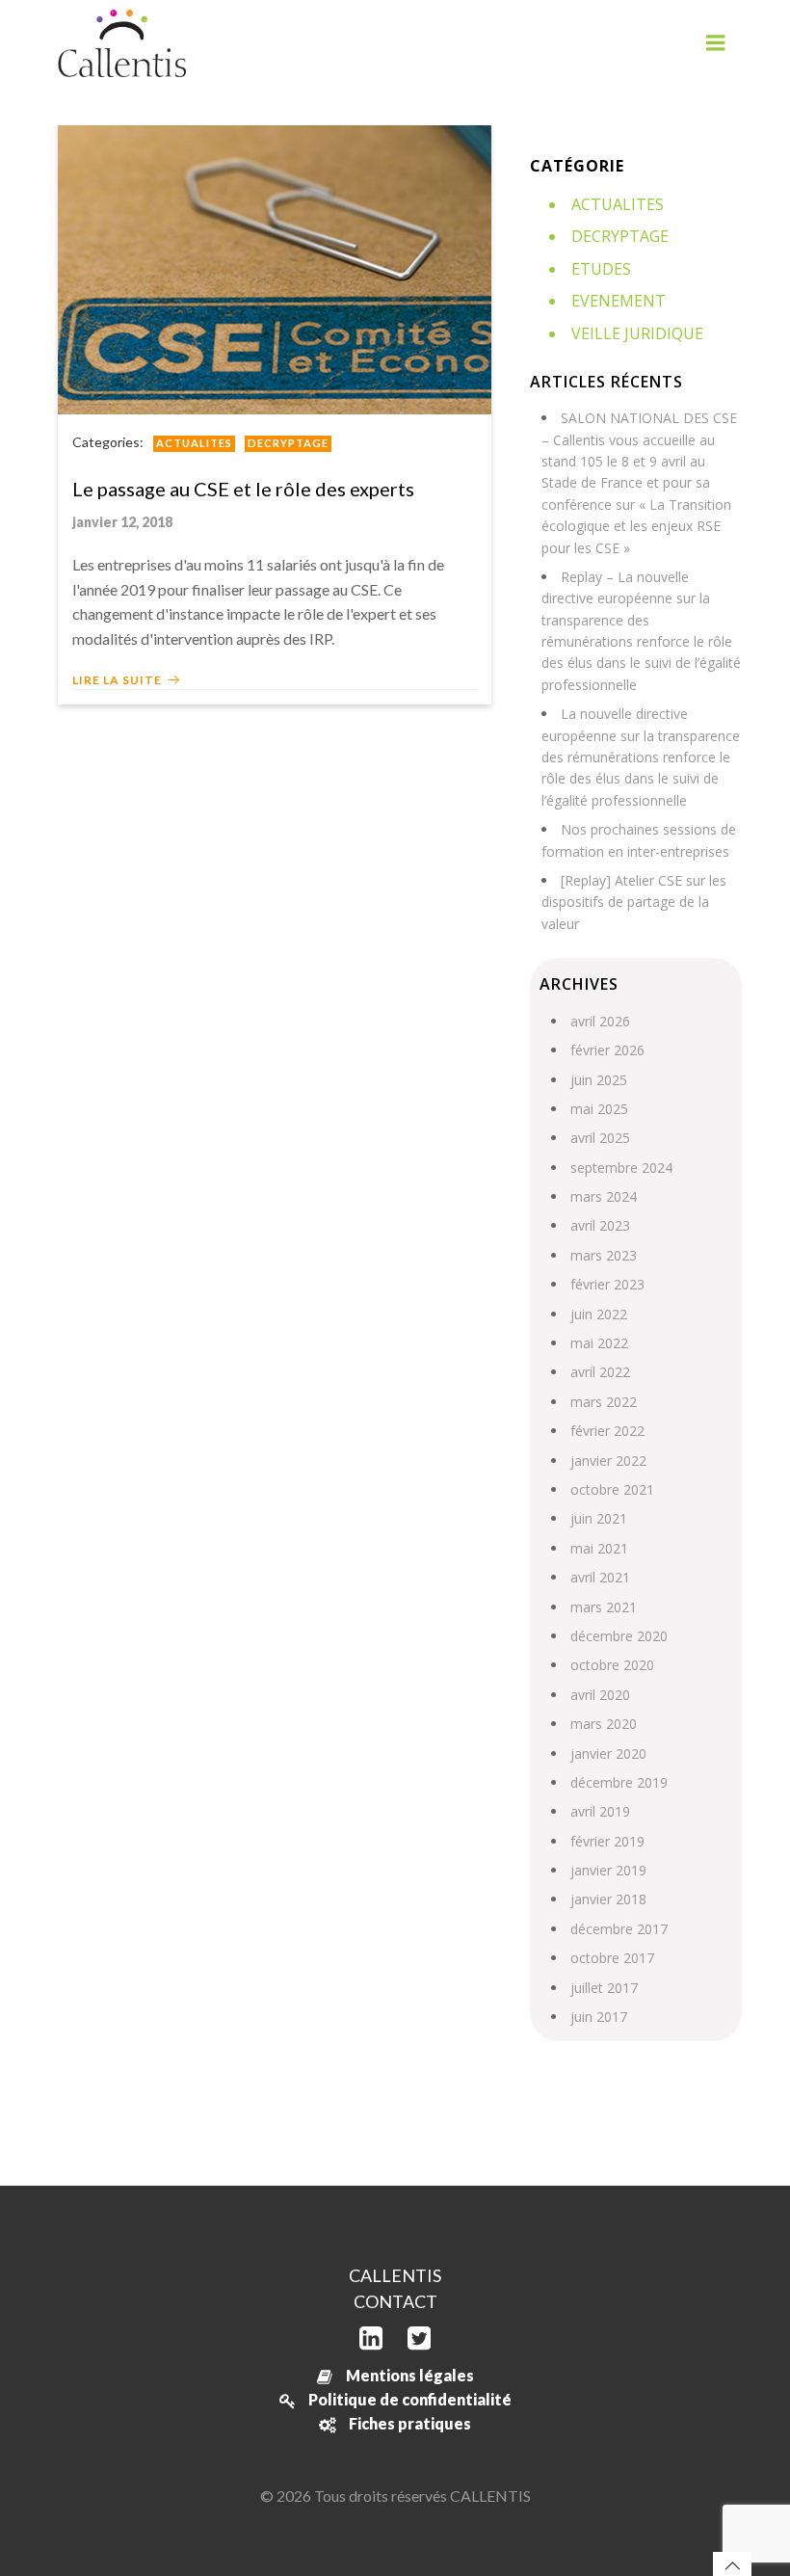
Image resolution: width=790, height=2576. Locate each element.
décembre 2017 (619, 1929)
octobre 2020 (612, 1665)
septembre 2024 (621, 1168)
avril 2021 (600, 1577)
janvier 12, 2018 (122, 522)
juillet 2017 (604, 1988)
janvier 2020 (608, 1753)
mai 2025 (599, 1109)
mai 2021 (599, 1548)
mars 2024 (604, 1196)
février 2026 (607, 1050)
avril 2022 (600, 1372)
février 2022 (607, 1431)
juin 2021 (599, 1518)
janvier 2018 (608, 1899)
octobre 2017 (612, 1958)
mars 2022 (604, 1402)
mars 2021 (604, 1607)
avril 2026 (600, 1021)
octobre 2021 (612, 1489)
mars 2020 (604, 1724)
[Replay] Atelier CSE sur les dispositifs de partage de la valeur (634, 902)
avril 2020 (600, 1695)
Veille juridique (637, 333)
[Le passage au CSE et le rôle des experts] (275, 267)
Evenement (619, 301)
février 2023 (607, 1284)
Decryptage (288, 443)
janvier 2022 (608, 1461)
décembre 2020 (619, 1636)
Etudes (601, 269)
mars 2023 (604, 1255)
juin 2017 (599, 2017)
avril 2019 (600, 1811)
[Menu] (716, 43)
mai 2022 (599, 1343)
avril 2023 (600, 1225)
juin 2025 (599, 1080)
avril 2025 (600, 1138)
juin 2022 (599, 1314)
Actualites (194, 443)
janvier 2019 (608, 1870)
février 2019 (607, 1841)
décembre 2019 (619, 1782)
